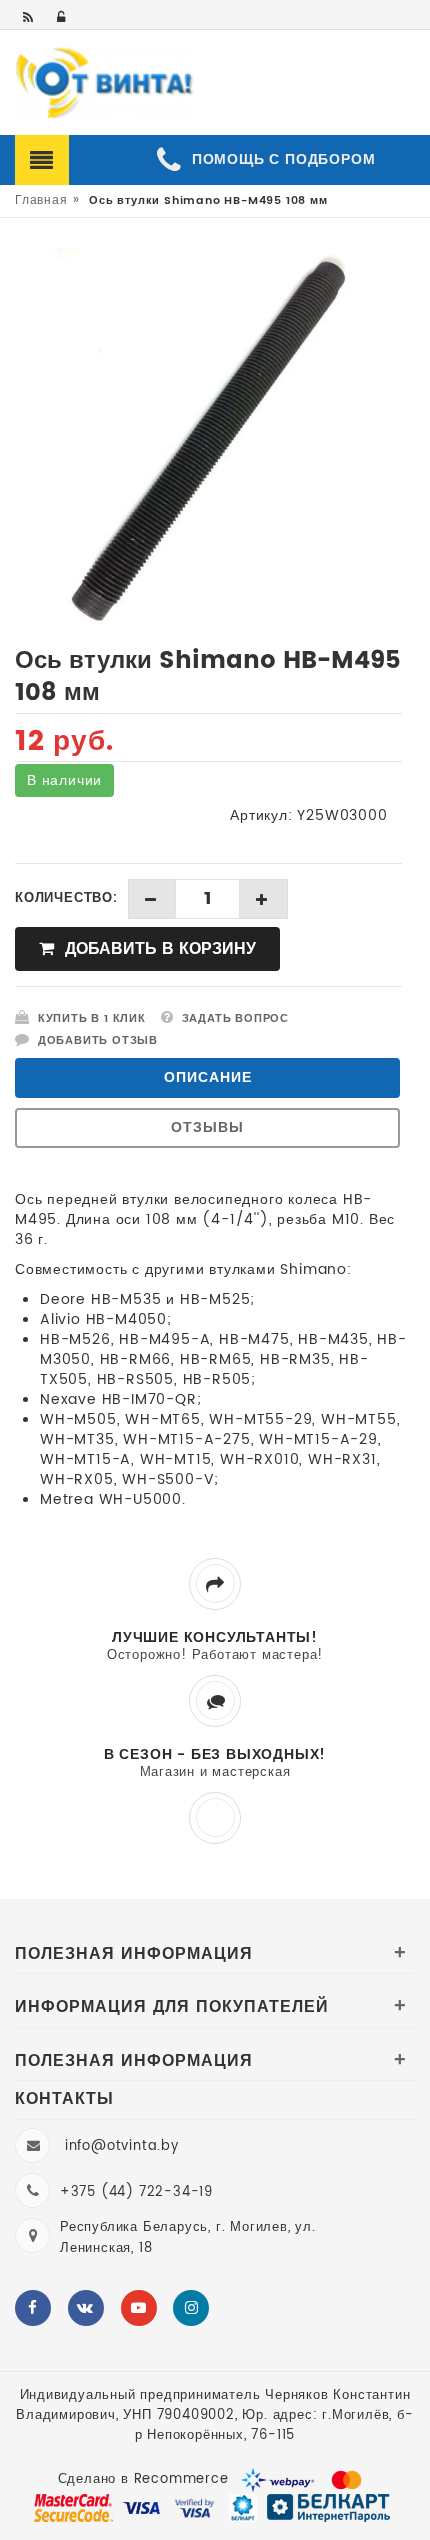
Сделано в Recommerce (143, 2479)
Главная (41, 200)
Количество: (66, 899)
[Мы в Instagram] (191, 2308)
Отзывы (207, 1127)
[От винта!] (105, 83)
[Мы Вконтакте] (86, 2308)
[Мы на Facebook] (33, 2308)
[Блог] (29, 18)
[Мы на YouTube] (139, 2308)
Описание (208, 1077)
